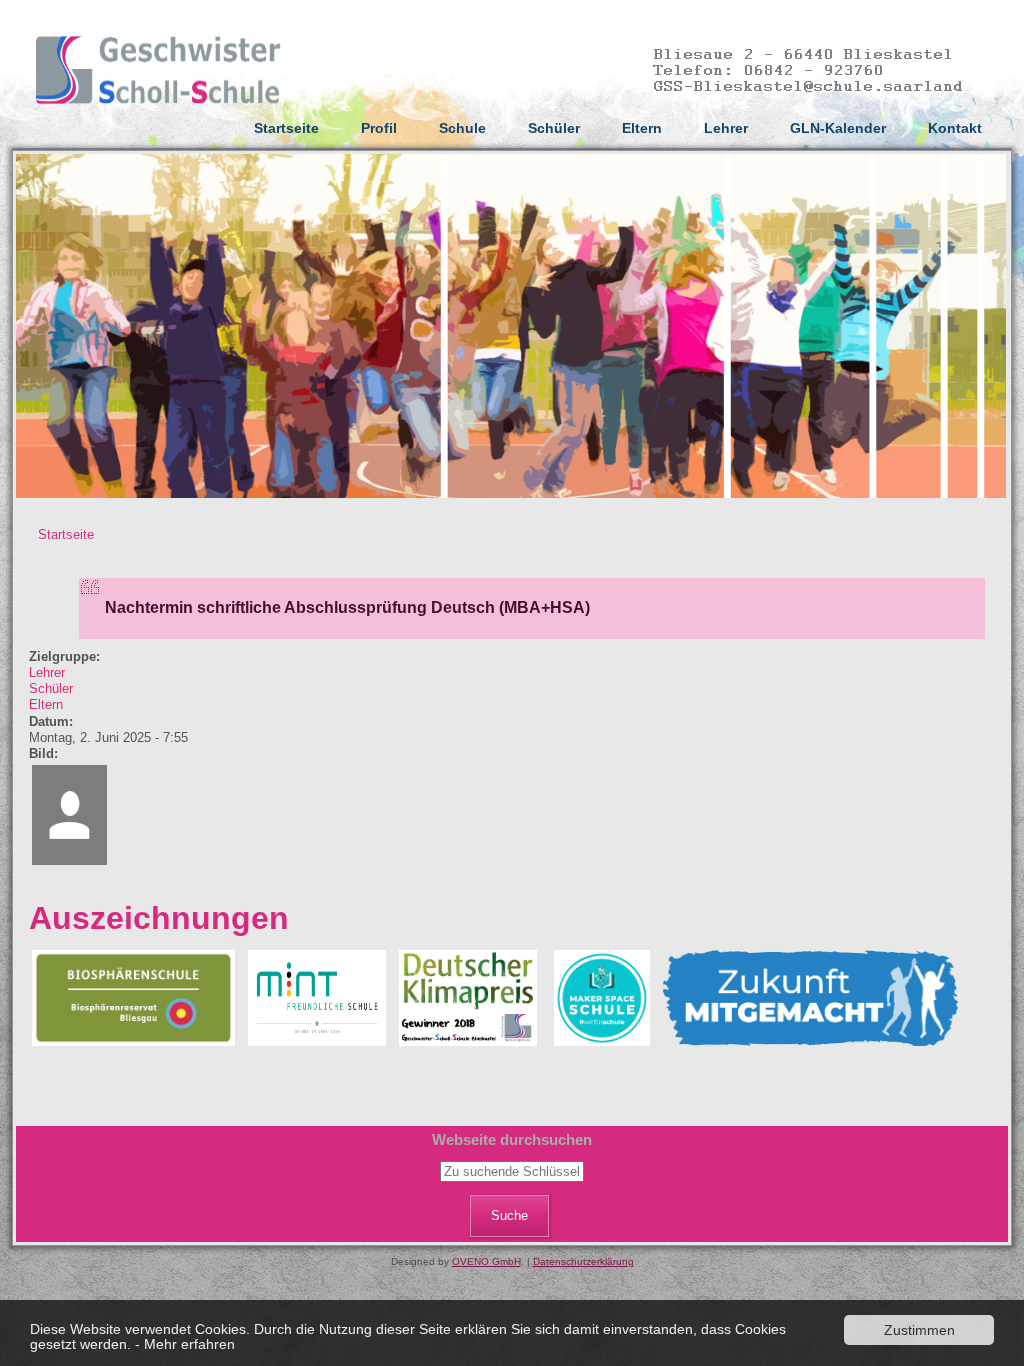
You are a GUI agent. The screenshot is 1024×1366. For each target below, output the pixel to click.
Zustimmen (919, 1330)
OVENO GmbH (486, 1261)
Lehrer (726, 128)
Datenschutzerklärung (583, 1261)
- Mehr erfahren (185, 1344)
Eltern (642, 128)
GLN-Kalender (838, 128)
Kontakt (955, 128)
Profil (379, 128)
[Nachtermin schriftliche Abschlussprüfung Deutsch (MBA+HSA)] (69, 863)
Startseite (286, 128)
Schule (462, 128)
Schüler (554, 128)
